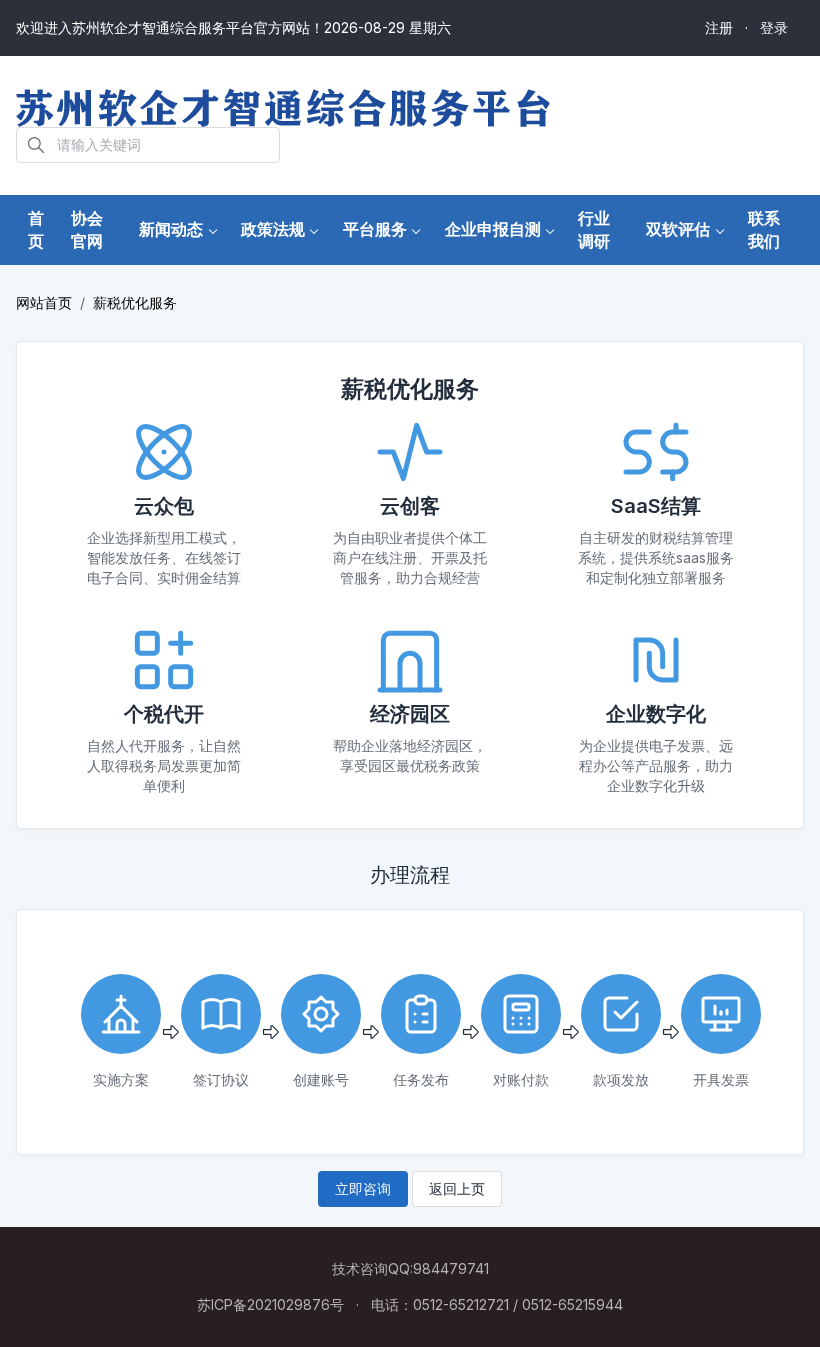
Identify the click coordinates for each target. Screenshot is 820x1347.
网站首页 (44, 302)
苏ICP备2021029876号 (270, 1304)
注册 (719, 27)
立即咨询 (363, 1188)
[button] (178, 229)
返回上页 (457, 1188)
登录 (774, 27)
